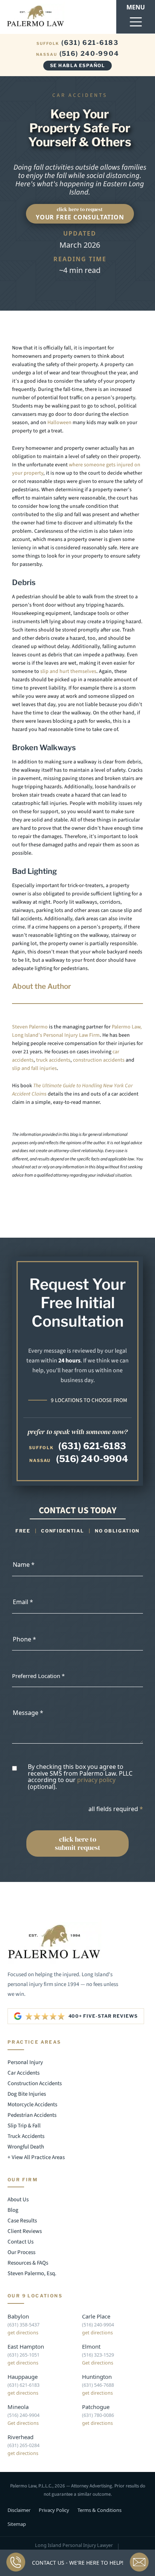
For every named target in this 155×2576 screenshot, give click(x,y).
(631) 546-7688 (98, 2385)
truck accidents (53, 1060)
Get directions (98, 2363)
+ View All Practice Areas (36, 2157)
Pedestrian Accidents (32, 2115)
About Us (18, 2200)
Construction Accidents (35, 2083)
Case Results (22, 2221)
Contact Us (21, 2242)
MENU (136, 7)
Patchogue (96, 2407)
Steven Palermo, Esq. (32, 2273)
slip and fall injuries (34, 1068)
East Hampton (26, 2346)
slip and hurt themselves (68, 671)
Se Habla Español (77, 65)
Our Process (21, 2252)
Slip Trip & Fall (24, 2125)
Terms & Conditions (100, 2510)
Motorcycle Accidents (32, 2104)
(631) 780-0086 (98, 2415)
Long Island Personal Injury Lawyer (74, 2545)
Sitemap (17, 2524)
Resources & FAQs (28, 2263)
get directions (23, 2333)
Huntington (97, 2377)
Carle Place (96, 2316)
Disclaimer (19, 2510)
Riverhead (21, 2437)
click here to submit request (78, 1843)
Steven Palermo (30, 1027)
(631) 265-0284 (24, 2445)
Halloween (59, 423)
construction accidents (99, 1060)
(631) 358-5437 (24, 2325)
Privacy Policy (54, 2510)
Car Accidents (24, 2073)
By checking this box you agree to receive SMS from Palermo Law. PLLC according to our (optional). (80, 1777)
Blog (13, 2210)
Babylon (18, 2316)
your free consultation (80, 214)
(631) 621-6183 (77, 43)
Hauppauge (23, 2377)
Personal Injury (25, 2062)
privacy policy (96, 1780)
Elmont (91, 2346)
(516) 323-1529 (98, 2355)
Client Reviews (25, 2231)
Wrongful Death (26, 2146)
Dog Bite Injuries (27, 2094)
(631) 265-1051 (24, 2355)
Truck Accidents (26, 2136)
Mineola (18, 2407)
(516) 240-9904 (78, 54)
